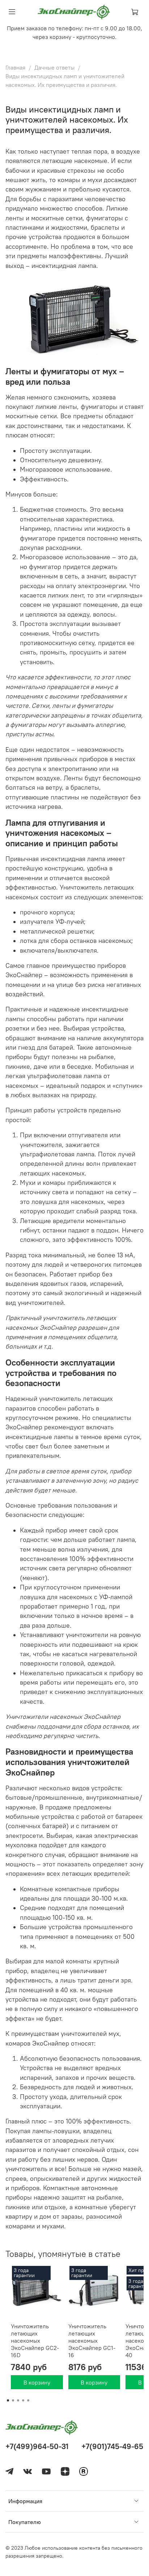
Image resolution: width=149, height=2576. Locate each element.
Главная (15, 67)
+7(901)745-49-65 (112, 2446)
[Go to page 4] (23, 2400)
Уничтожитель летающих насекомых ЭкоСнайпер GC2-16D (35, 2340)
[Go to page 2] (13, 2400)
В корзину (37, 2382)
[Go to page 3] (18, 2400)
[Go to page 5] (28, 2400)
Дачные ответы (54, 67)
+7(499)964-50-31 (37, 2446)
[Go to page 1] (8, 2400)
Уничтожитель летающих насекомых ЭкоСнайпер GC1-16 (92, 2340)
